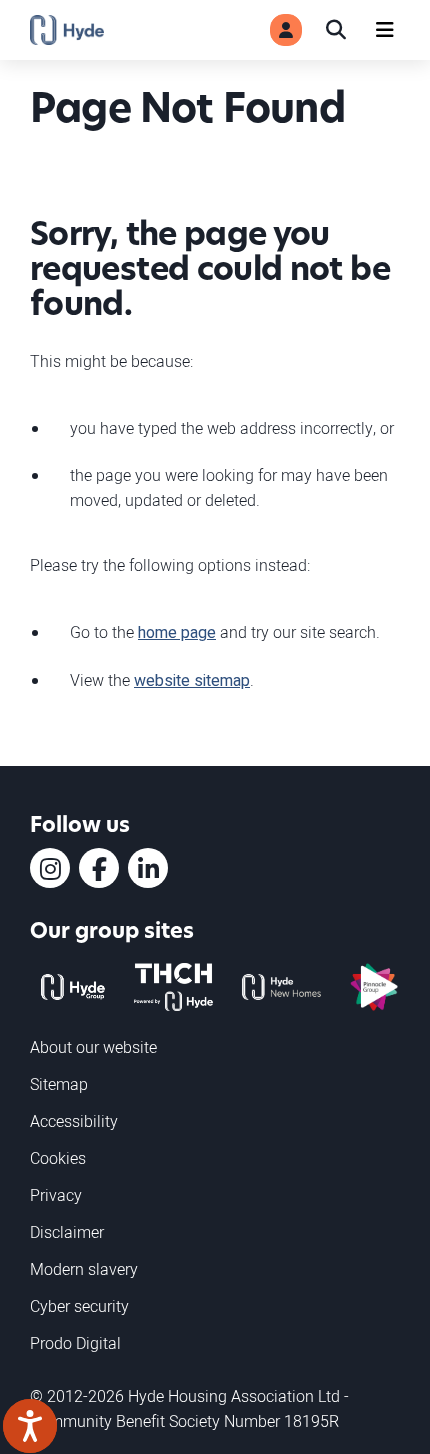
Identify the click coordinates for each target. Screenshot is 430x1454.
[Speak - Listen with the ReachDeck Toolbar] (30, 1426)
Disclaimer (67, 1232)
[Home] (67, 30)
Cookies (58, 1158)
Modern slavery (84, 1269)
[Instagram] (50, 868)
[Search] (336, 30)
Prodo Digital (75, 1343)
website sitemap (192, 681)
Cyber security (79, 1306)
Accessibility (74, 1121)
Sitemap (59, 1084)
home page (177, 633)
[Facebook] (99, 868)
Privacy (56, 1195)
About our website (93, 1047)
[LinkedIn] (148, 868)
